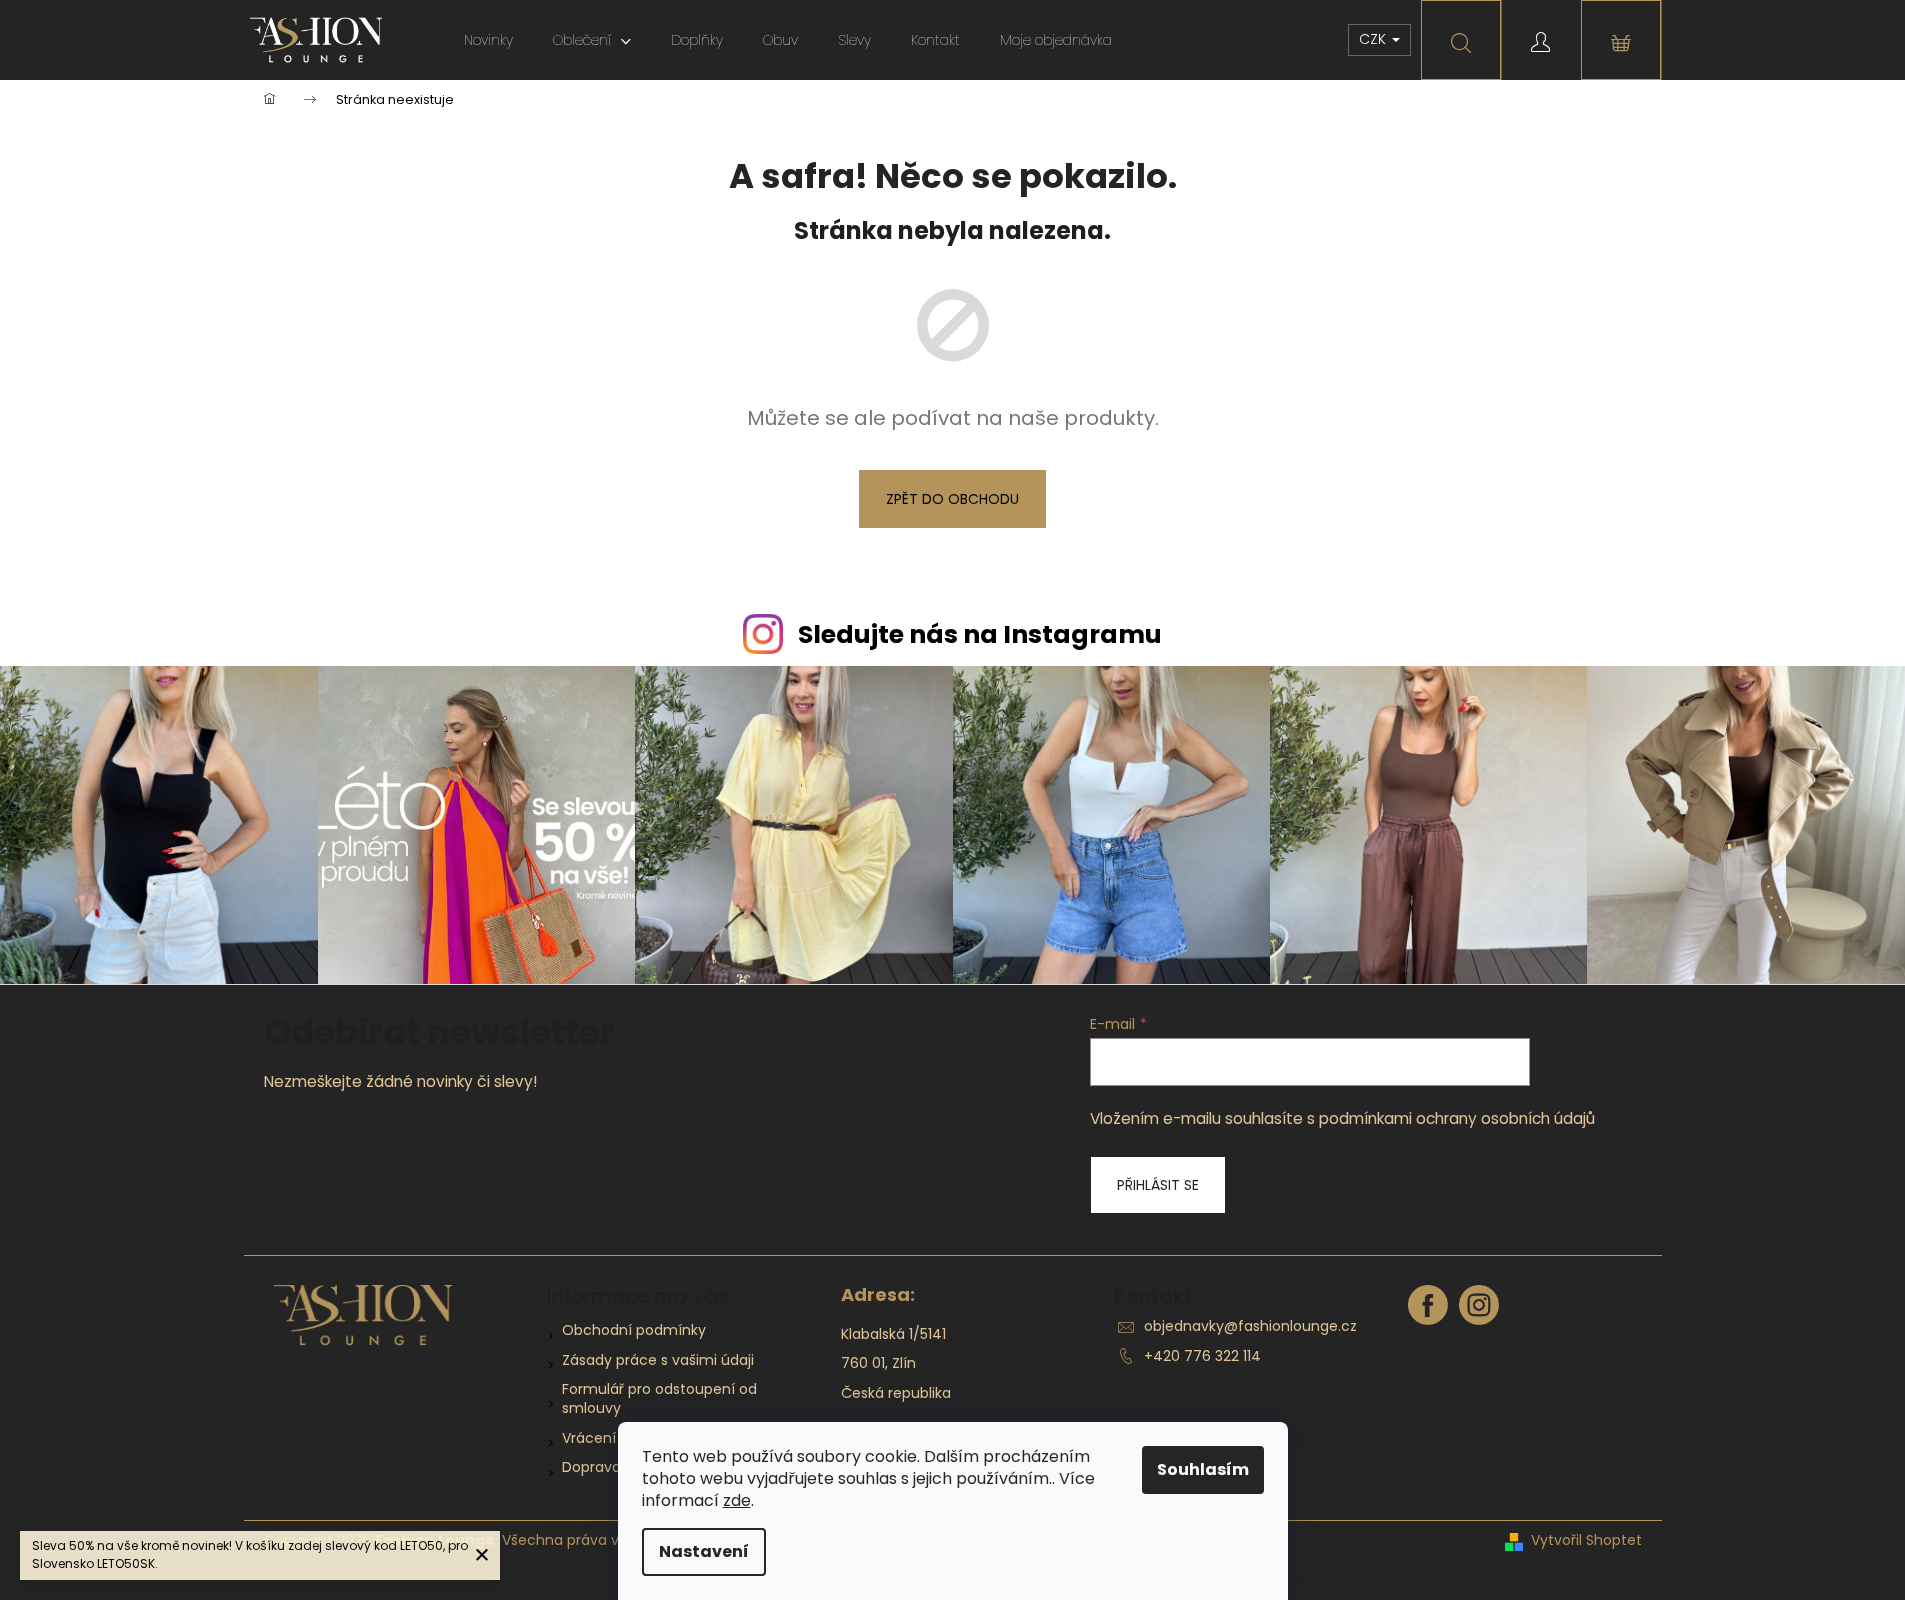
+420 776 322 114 (1202, 1356)
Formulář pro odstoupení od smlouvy (659, 1398)
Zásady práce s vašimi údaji (658, 1360)
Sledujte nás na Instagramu (980, 634)
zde (737, 1500)
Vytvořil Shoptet (1586, 1540)
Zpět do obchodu (952, 499)
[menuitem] (488, 40)
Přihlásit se (1158, 1185)
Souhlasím (1203, 1469)
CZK (1374, 39)
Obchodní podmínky (634, 1330)
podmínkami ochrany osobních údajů (1457, 1118)
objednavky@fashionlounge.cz (1250, 1326)
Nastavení (704, 1551)
